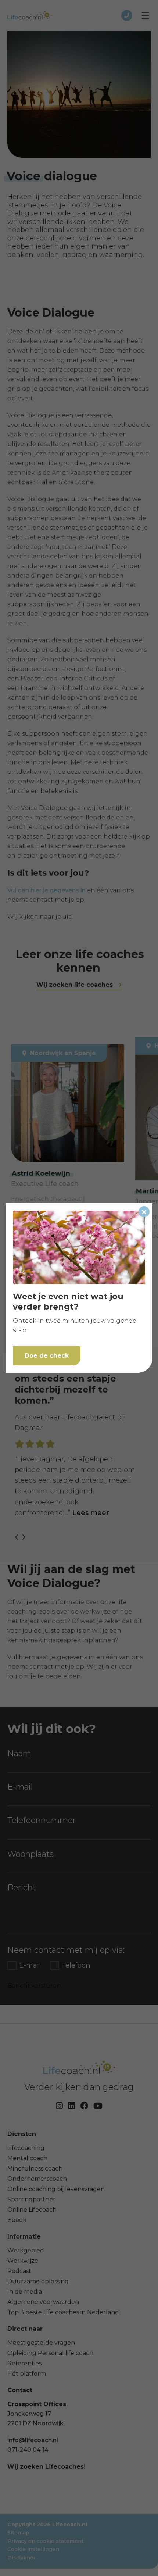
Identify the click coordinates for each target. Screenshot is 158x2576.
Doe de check (47, 1356)
